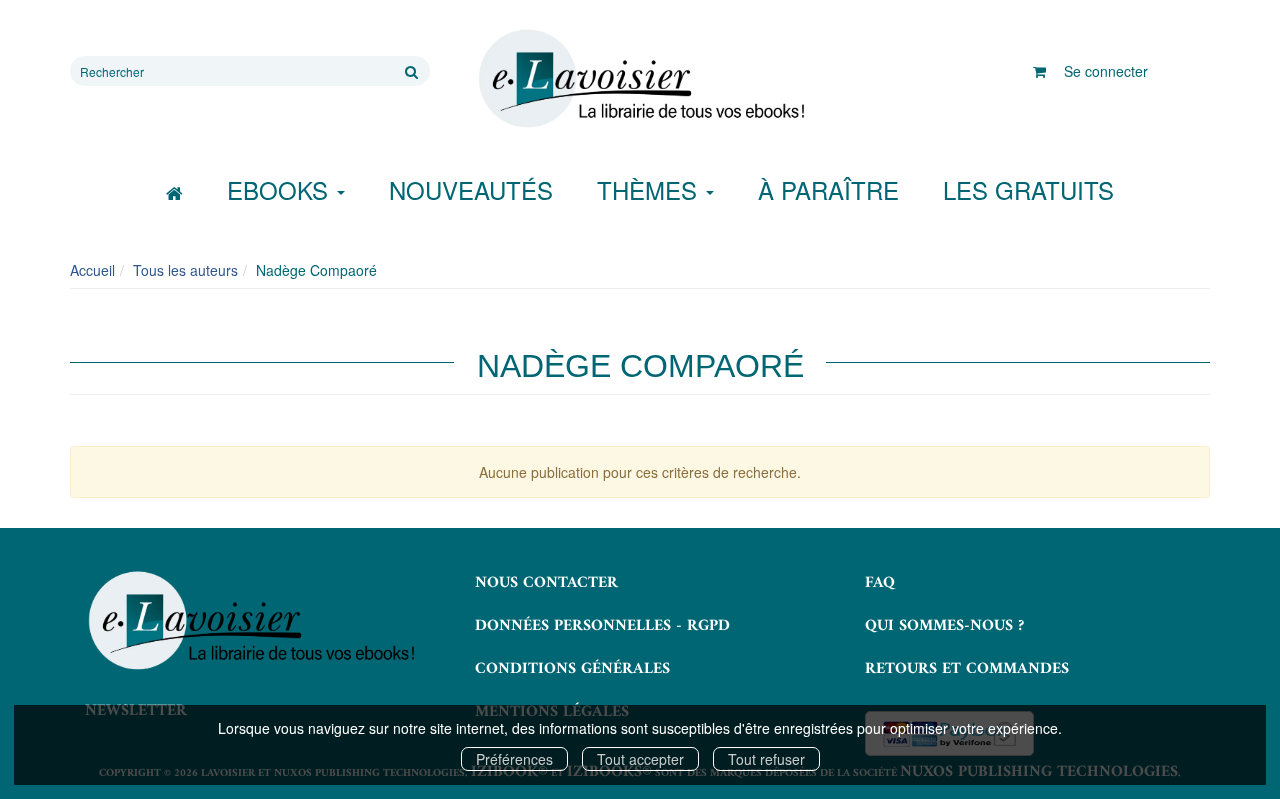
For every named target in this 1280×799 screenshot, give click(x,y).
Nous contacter (546, 583)
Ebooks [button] (281, 189)
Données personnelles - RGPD (602, 626)
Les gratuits (1028, 189)
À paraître (828, 189)
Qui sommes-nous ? (944, 626)
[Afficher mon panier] (1039, 71)
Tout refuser (766, 759)
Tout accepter (640, 759)
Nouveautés (471, 189)
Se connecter (1106, 71)
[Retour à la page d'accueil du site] (640, 79)
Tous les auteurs (185, 270)
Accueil (92, 270)
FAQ (880, 583)
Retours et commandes (967, 669)
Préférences (514, 759)
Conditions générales (572, 669)
